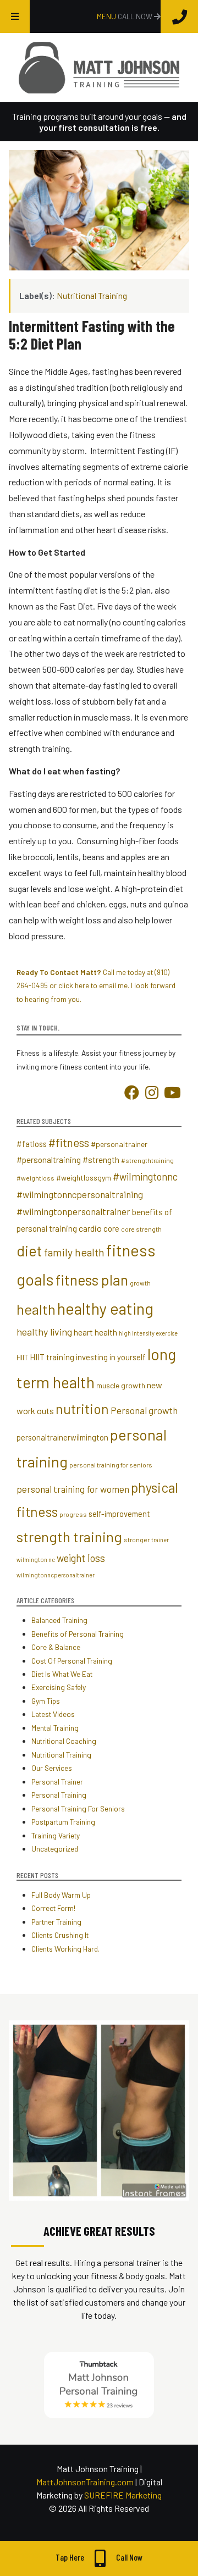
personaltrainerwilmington (62, 1437)
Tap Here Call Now (99, 2557)
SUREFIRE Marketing (123, 2495)
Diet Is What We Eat (62, 1674)
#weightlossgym (84, 1178)
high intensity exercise (148, 1333)
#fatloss (32, 1144)
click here (74, 985)
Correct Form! (53, 1908)
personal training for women (73, 1489)
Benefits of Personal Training (78, 1634)
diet (29, 1250)
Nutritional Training (92, 295)
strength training (69, 1536)
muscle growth (121, 1385)
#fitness (69, 1143)
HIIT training (52, 1357)
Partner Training (56, 1922)
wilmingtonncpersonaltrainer (56, 1575)
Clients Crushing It (60, 1935)
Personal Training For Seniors (78, 1808)
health (36, 1309)
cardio (90, 1228)
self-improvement (119, 1514)
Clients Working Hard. (65, 1949)
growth (140, 1283)
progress (73, 1514)
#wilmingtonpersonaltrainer (73, 1211)
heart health (95, 1332)
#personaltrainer (119, 1144)
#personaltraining (49, 1160)
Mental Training (55, 1728)
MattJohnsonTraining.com (85, 2482)
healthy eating (105, 1308)
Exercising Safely (59, 1687)
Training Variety (56, 1835)
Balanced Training (59, 1620)
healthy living (44, 1332)
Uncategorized (55, 1849)
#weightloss (35, 1178)
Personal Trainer (57, 1782)
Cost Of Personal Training (72, 1661)
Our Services (52, 1768)
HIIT (22, 1358)
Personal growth (144, 1410)
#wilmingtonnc (145, 1177)
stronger (137, 1539)
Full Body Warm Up (61, 1895)
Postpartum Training (63, 1822)
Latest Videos (53, 1714)
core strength (141, 1229)
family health (74, 1252)
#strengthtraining (147, 1160)
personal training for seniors (111, 1465)
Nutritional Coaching (64, 1741)
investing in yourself (111, 1357)
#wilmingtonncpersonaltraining (80, 1194)
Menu (107, 16)
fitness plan (92, 1280)
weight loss (81, 1558)
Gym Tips (46, 1701)
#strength (101, 1160)
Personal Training (59, 1795)
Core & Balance (56, 1647)
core (111, 1228)
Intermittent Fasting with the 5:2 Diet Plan (92, 335)
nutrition (82, 1409)
